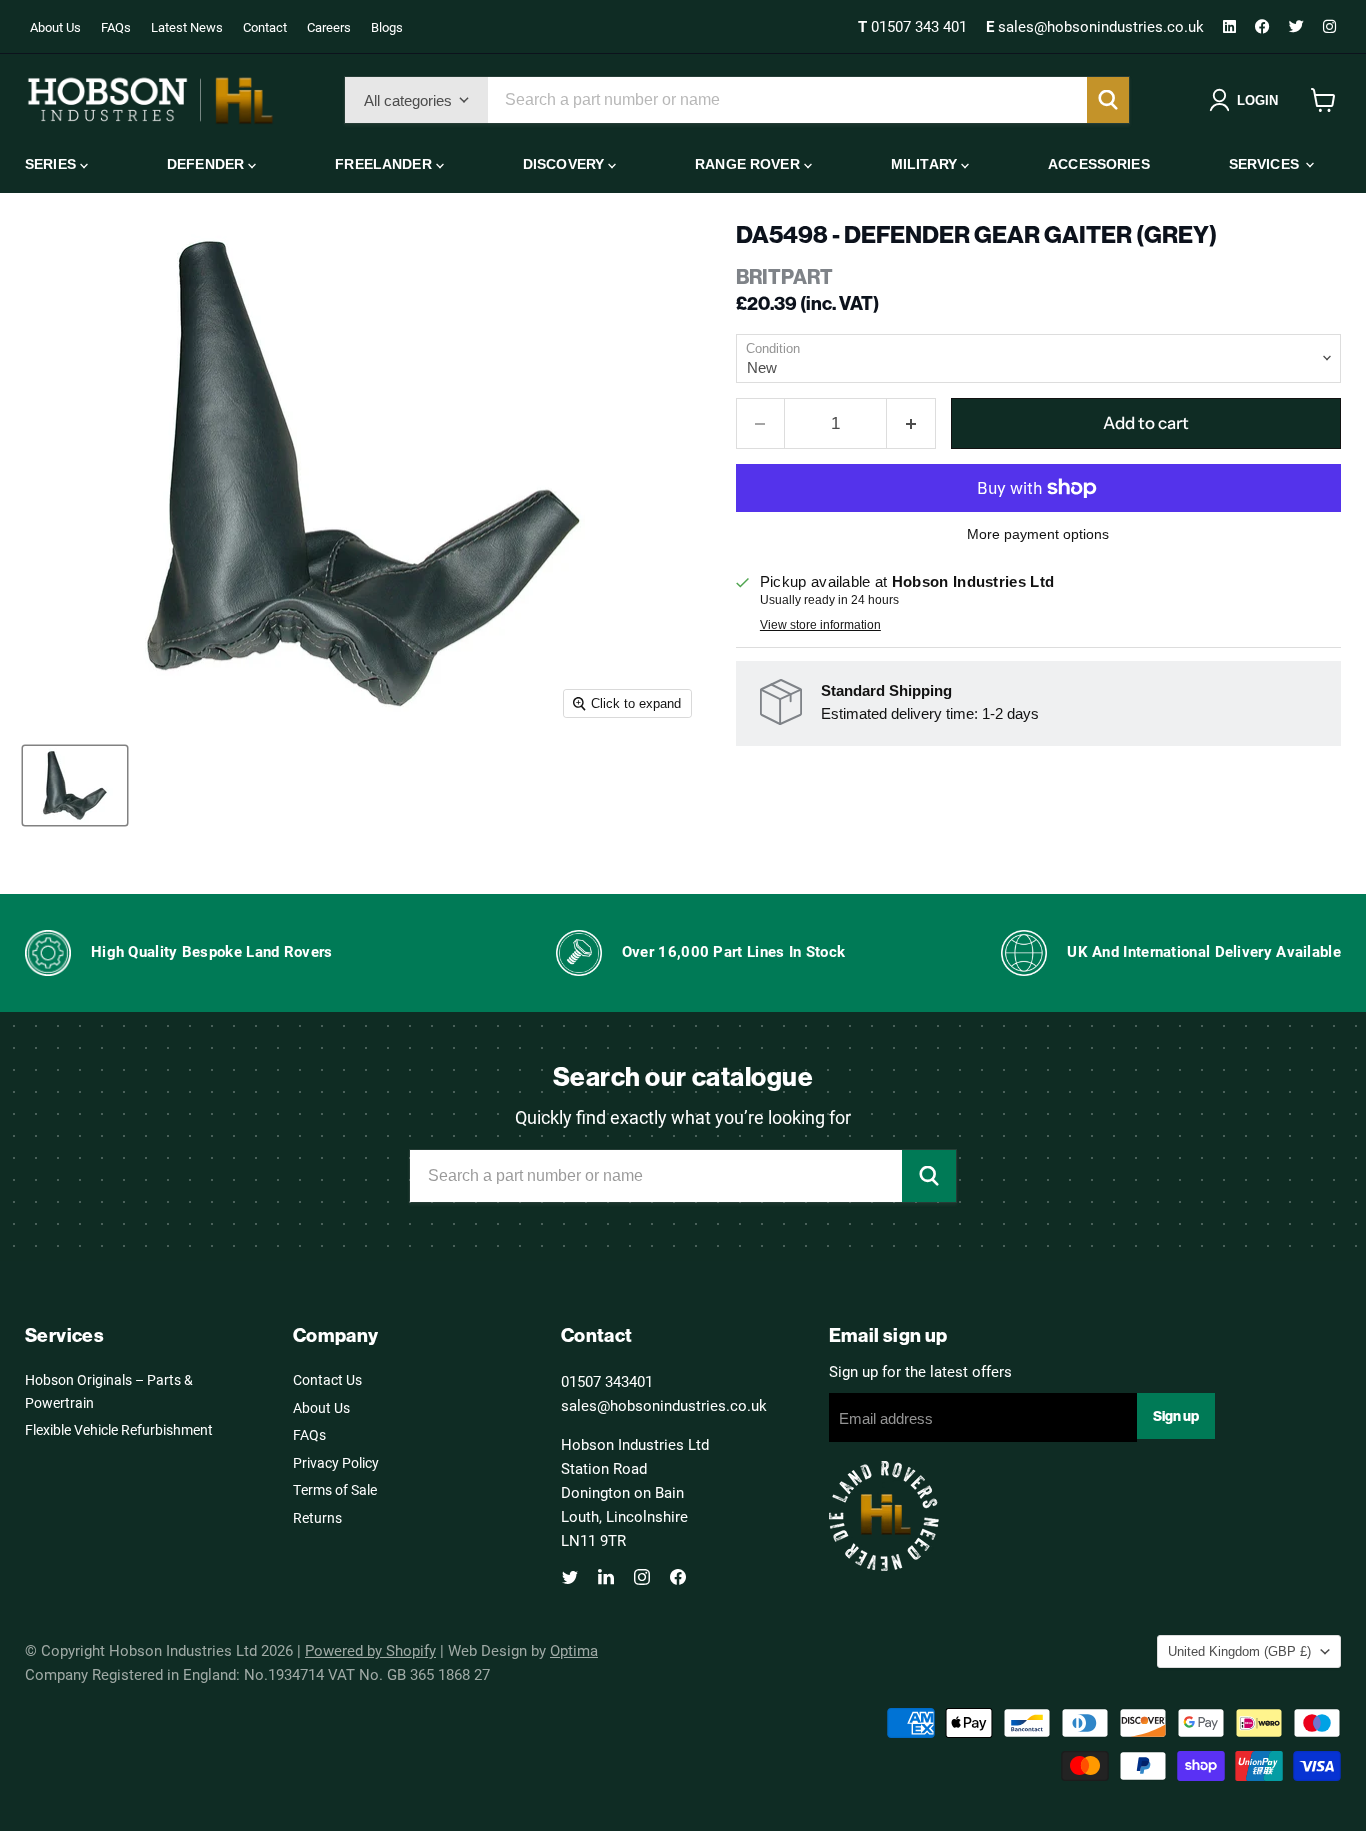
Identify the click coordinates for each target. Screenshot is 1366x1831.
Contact (265, 27)
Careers (329, 27)
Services (1266, 164)
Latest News (187, 27)
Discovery (565, 164)
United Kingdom (1239, 1651)
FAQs (116, 27)
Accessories (1099, 164)
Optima (574, 1650)
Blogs (387, 27)
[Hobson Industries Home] (150, 100)
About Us (55, 27)
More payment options (1038, 534)
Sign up (1176, 1416)
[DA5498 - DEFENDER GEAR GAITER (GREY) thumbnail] (75, 785)
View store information (820, 625)
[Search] (1108, 100)
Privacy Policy (336, 1462)
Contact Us (327, 1379)
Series (52, 164)
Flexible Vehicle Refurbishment (119, 1429)
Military (926, 164)
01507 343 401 (914, 26)
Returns (317, 1517)
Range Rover (749, 164)
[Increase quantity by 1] (911, 423)
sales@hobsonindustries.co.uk (1097, 26)
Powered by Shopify (370, 1650)
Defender (207, 164)
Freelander (385, 164)
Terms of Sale (335, 1489)
